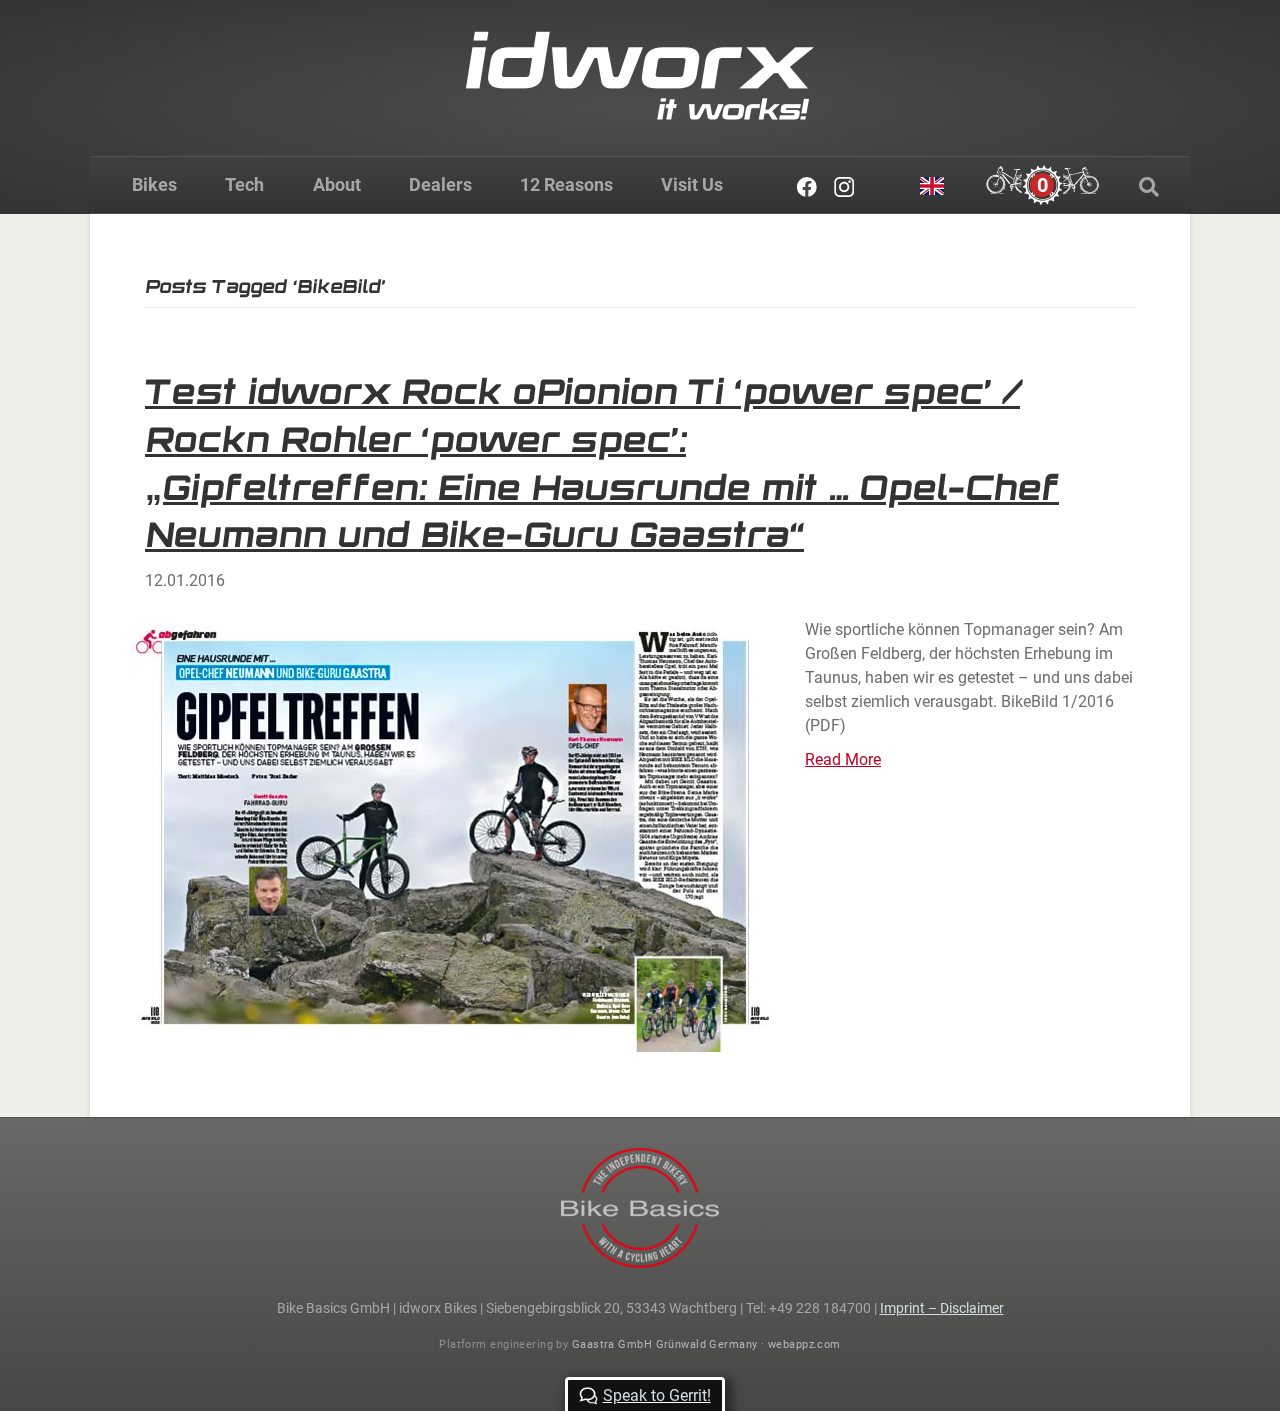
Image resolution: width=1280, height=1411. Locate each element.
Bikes (154, 184)
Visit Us (692, 184)
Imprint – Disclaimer (942, 1308)
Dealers (440, 184)
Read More (843, 759)
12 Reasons (566, 184)
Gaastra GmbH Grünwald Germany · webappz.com (706, 1344)
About (337, 184)
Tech (244, 184)
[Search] (1149, 187)
